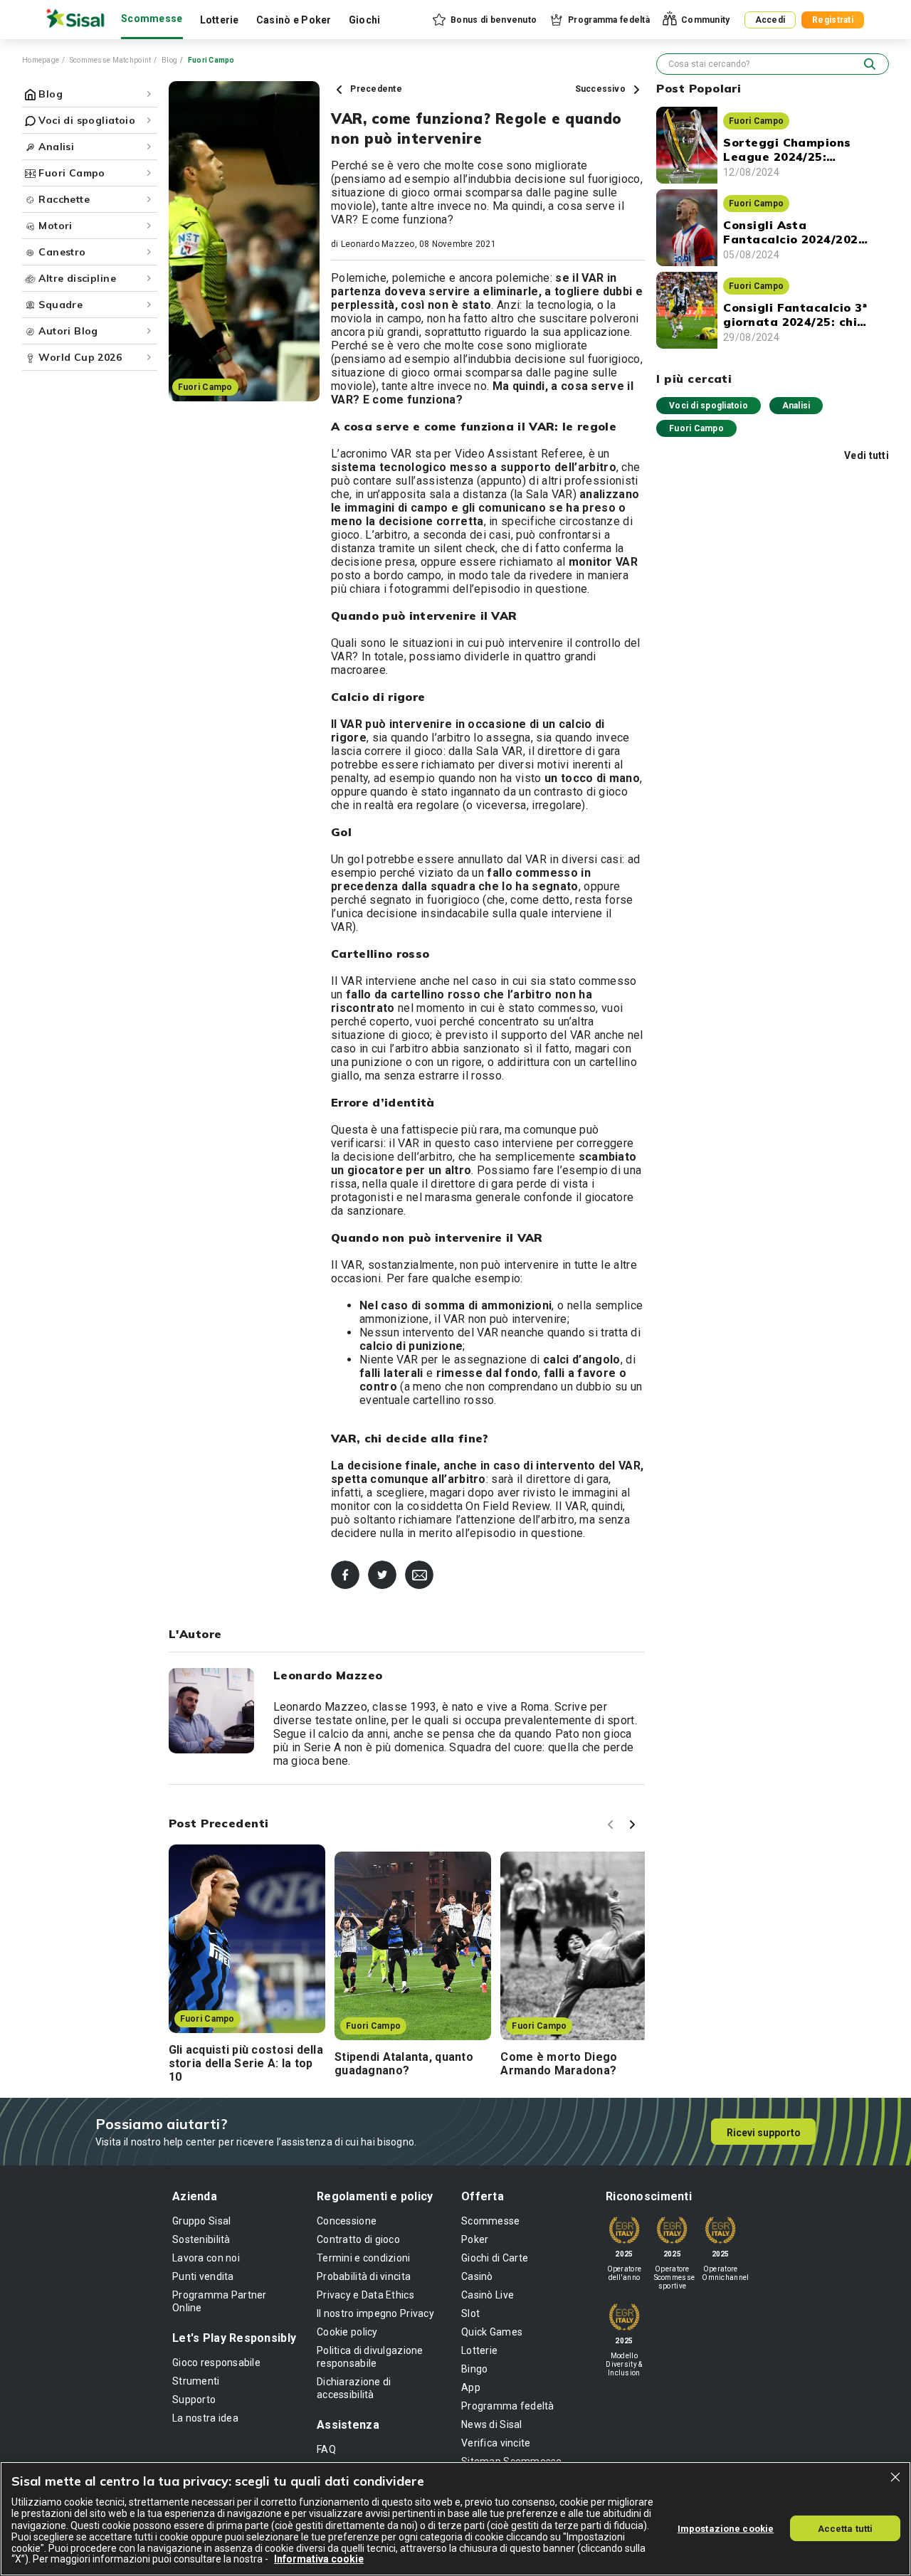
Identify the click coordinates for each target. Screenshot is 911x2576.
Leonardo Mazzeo (378, 244)
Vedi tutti (867, 455)
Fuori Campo (696, 428)
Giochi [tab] (365, 20)
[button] (484, 20)
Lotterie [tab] (220, 20)
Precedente (375, 89)
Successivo (602, 89)
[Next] (634, 1827)
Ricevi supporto (764, 2133)
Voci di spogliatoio (709, 406)
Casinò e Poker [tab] (294, 20)
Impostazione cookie (726, 2528)
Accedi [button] (770, 20)
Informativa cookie (319, 2559)
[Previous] (613, 1827)
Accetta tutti (846, 2528)
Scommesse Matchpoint (111, 60)
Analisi (796, 406)
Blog (169, 60)
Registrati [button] (833, 20)
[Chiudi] (895, 2477)
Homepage (41, 60)
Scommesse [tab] (152, 19)
